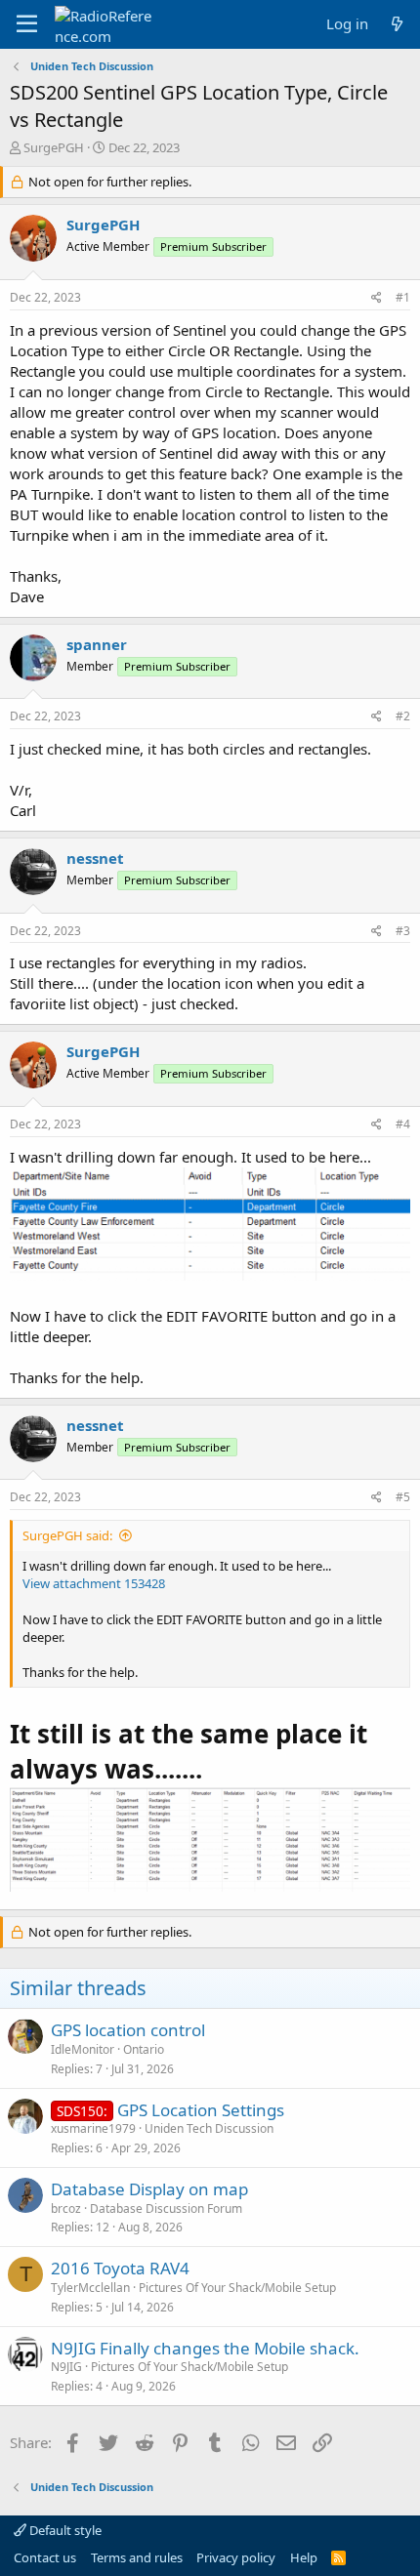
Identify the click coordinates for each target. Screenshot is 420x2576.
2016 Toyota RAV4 (120, 2268)
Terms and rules (137, 2557)
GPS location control (128, 2030)
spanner (97, 644)
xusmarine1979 (93, 2128)
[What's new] (397, 24)
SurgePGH (54, 147)
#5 (403, 1497)
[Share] (377, 298)
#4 (403, 1124)
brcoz (66, 2208)
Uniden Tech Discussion (209, 2128)
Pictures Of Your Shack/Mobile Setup (237, 2288)
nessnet (95, 858)
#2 (403, 716)
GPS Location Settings (201, 2110)
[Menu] (27, 24)
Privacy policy (236, 2557)
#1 (403, 297)
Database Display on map (149, 2189)
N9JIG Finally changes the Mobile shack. (205, 2348)
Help (304, 2557)
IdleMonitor (83, 2049)
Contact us (45, 2557)
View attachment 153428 (94, 1583)
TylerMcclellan (90, 2288)
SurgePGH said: (67, 1535)
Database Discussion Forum (166, 2208)
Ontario (144, 2049)
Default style (64, 2530)
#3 (403, 931)
